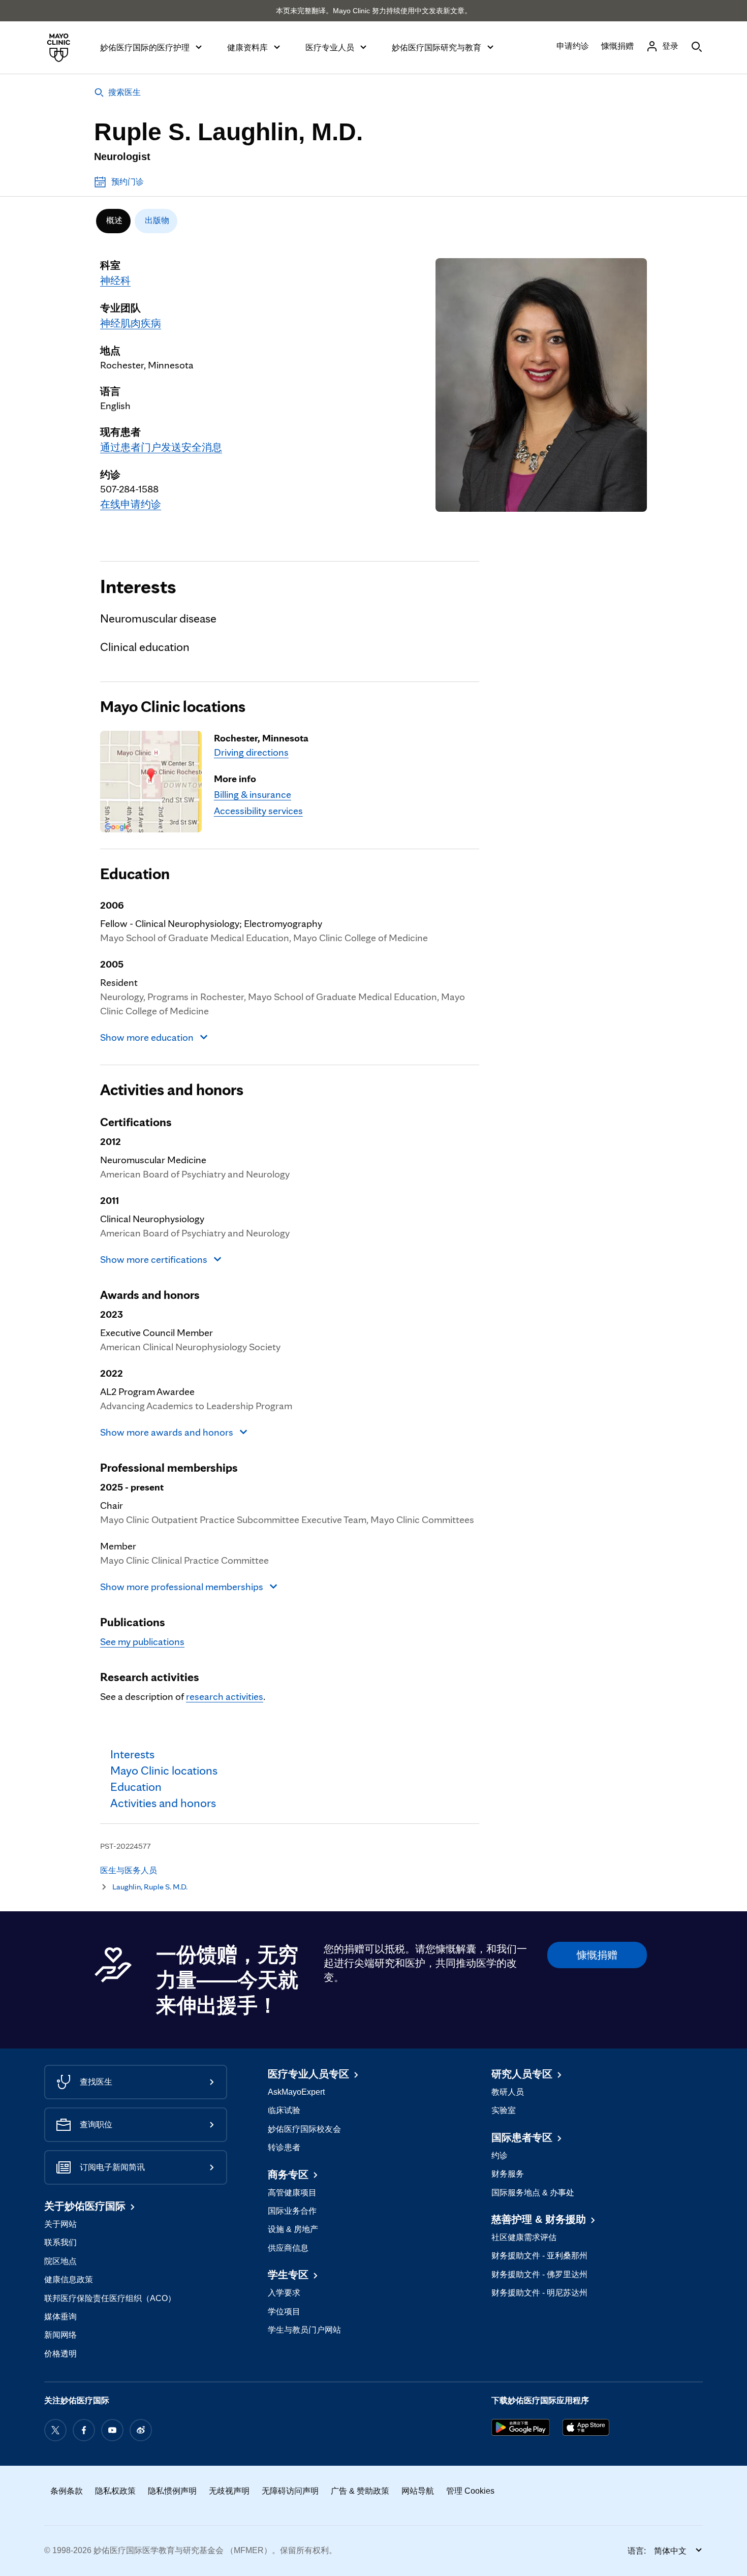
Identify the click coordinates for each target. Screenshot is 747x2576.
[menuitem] (113, 221)
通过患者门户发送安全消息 (161, 447)
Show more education (147, 1037)
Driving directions (251, 752)
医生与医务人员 (129, 1870)
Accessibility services (258, 811)
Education (135, 874)
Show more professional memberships (182, 1587)
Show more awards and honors (167, 1432)
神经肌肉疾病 (131, 323)
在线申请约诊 (131, 504)
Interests (138, 586)
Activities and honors (172, 1090)
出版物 (157, 220)
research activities (225, 1696)
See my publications (142, 1641)
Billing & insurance (253, 794)
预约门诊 (128, 182)
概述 (114, 220)
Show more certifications (154, 1259)
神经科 (115, 281)
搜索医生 (124, 92)
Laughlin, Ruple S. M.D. (150, 1887)
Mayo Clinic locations (173, 706)
